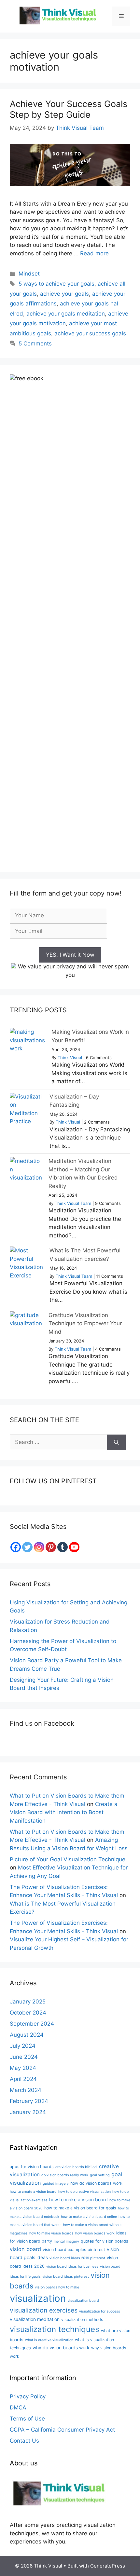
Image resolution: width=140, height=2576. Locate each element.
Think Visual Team (73, 1203)
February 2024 (29, 2101)
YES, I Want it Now (70, 955)
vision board (25, 2249)
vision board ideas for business (72, 2266)
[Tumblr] (63, 1547)
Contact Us (24, 2441)
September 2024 (32, 2024)
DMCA (18, 2407)
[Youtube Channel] (74, 1547)
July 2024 (23, 2046)
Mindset (29, 274)
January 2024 (28, 2112)
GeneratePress (108, 2566)
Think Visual (70, 1058)
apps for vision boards (32, 2167)
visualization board (83, 2301)
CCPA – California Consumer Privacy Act (62, 2430)
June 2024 (24, 2057)
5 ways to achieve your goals (56, 284)
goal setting (100, 2175)
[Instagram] (39, 1547)
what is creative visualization (49, 2340)
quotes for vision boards (105, 2241)
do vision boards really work (65, 2175)
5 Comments (35, 344)
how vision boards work (95, 2233)
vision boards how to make (57, 2287)
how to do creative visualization (84, 2192)
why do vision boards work (61, 2347)
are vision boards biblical (76, 2167)
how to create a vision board (33, 2192)
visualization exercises (44, 2310)
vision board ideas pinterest (66, 2277)
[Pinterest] (51, 1547)
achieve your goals (64, 294)
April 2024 (23, 2079)
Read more (94, 253)
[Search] (116, 1442)
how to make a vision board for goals (80, 2208)
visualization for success (100, 2311)
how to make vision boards (51, 2233)
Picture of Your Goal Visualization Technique (68, 1859)
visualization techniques (55, 2329)
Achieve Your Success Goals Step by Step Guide (69, 109)
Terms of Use (27, 2419)
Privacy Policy (28, 2396)
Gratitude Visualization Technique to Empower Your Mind (85, 1323)
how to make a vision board (78, 2199)
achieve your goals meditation (66, 314)
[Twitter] (27, 1547)
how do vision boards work (96, 2183)
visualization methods (82, 2320)
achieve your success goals (90, 333)
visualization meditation (35, 2319)
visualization (38, 2298)
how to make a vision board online (89, 2217)
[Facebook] (16, 1547)
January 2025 (28, 2002)
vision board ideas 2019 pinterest (77, 2258)
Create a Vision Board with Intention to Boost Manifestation (64, 1812)
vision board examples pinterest (74, 2250)
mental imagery (66, 2241)
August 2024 (27, 2035)
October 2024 (28, 2013)
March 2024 (26, 2090)
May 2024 (23, 2068)
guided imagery (56, 2184)
